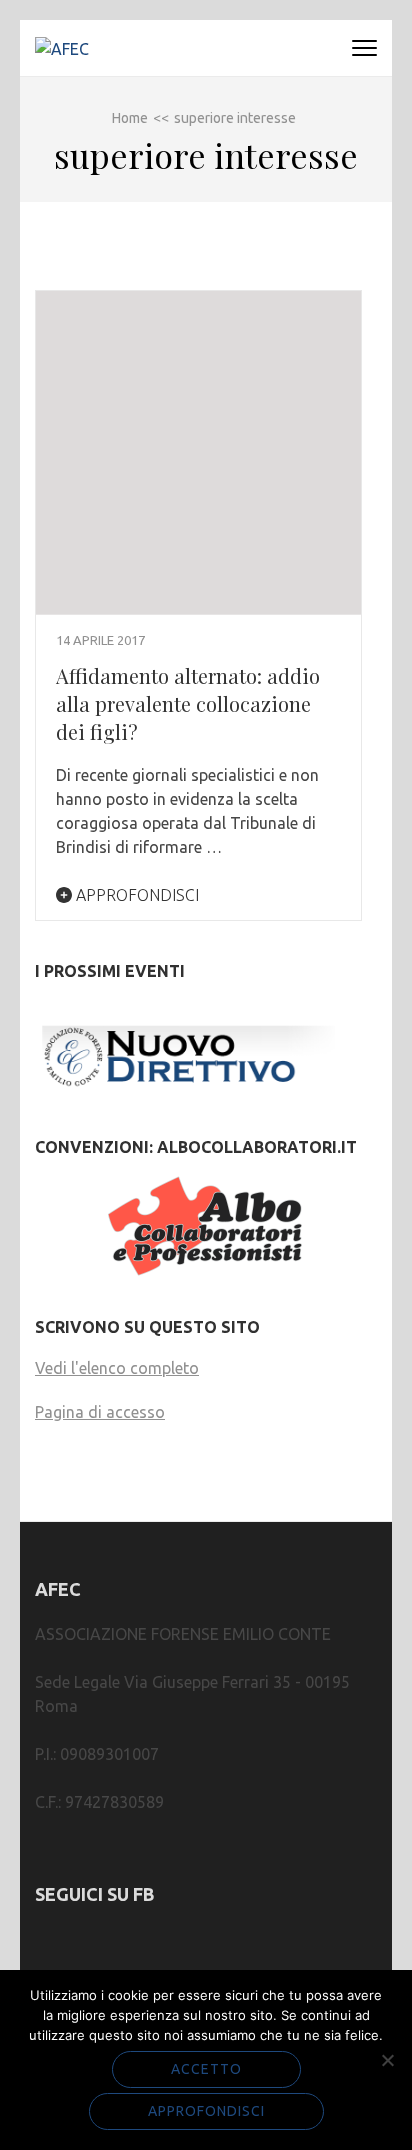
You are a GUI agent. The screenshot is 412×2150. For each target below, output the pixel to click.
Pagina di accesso (100, 1412)
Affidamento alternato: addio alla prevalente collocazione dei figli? (188, 703)
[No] (387, 2060)
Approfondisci (135, 895)
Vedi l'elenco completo (117, 1368)
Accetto (206, 2069)
